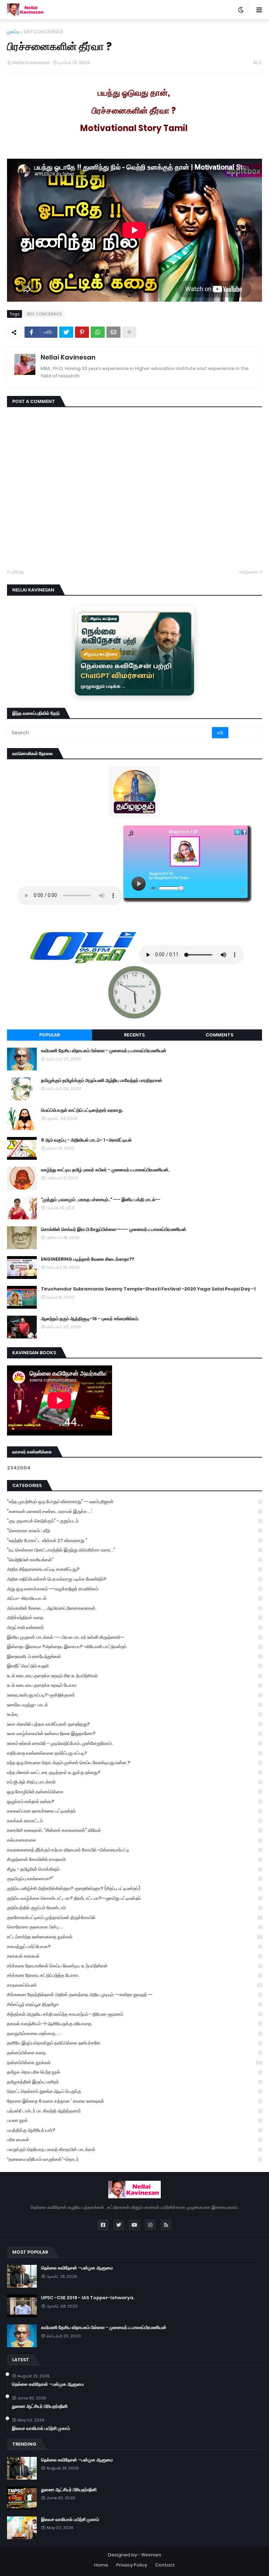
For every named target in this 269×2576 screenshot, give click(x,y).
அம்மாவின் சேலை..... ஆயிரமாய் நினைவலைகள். (134, 1608)
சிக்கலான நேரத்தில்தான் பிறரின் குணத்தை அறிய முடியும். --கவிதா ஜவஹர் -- (134, 1995)
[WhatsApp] (98, 332)
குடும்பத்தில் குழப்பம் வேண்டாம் (134, 1908)
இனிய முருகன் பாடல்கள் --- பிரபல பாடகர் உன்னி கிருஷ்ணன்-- (134, 1637)
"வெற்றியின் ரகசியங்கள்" (134, 1560)
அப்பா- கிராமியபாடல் (134, 1598)
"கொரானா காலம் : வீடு (134, 1531)
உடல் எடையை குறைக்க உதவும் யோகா (134, 1685)
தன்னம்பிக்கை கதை (134, 2053)
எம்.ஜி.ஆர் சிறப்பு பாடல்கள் (134, 1782)
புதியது (17, 572)
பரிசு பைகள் (134, 2140)
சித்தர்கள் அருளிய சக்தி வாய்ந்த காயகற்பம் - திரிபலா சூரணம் (134, 2014)
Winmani (151, 2555)
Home (101, 2565)
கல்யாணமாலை (134, 1840)
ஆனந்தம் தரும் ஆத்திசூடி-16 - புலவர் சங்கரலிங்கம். (90, 1319)
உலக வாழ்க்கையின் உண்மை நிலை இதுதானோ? (134, 1734)
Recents (134, 1035)
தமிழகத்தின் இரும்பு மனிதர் (134, 2082)
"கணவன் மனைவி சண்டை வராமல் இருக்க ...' (134, 1511)
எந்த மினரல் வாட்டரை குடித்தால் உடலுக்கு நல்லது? (134, 1772)
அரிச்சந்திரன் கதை (134, 1618)
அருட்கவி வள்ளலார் (134, 1627)
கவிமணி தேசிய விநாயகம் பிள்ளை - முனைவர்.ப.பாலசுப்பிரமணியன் (104, 1051)
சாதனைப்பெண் (134, 1985)
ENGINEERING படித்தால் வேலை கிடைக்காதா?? (88, 1259)
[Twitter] (66, 332)
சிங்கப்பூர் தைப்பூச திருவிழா (134, 2004)
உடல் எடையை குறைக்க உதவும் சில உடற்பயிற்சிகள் (134, 1676)
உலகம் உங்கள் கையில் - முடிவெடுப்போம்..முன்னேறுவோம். (134, 1743)
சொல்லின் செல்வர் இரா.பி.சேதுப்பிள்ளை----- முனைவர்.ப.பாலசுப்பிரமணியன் (114, 1229)
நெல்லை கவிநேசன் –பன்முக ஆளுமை (77, 2268)
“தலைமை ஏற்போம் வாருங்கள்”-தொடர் (134, 2159)
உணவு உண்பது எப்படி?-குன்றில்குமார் (134, 1695)
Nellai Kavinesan (68, 357)
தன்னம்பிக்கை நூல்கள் (134, 2063)
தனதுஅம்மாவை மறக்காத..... (134, 2033)
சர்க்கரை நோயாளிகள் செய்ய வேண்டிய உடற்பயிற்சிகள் (134, 1966)
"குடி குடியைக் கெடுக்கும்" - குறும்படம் (134, 1521)
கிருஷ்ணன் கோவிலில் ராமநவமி (134, 1859)
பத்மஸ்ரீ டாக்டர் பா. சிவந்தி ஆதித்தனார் (134, 2111)
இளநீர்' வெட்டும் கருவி (134, 1666)
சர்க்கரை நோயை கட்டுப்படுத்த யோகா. (134, 1975)
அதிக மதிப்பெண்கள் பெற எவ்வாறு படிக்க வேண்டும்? (134, 1579)
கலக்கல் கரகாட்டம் (134, 1821)
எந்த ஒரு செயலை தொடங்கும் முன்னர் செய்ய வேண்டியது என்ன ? (134, 1763)
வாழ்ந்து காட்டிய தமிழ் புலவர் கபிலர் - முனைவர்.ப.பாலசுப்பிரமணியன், (105, 1170)
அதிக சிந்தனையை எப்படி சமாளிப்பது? (134, 1569)
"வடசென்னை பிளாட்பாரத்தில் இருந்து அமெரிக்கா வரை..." (134, 1550)
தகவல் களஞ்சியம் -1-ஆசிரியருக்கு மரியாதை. (134, 2024)
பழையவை (249, 572)
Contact (165, 2565)
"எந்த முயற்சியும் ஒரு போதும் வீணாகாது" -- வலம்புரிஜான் (134, 1502)
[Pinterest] (82, 332)
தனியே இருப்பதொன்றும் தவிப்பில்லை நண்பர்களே (134, 2043)
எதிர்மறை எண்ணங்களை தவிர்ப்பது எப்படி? (134, 1753)
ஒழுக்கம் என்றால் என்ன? (134, 1801)
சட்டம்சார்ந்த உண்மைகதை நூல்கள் (134, 1937)
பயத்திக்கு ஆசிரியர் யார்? (134, 2130)
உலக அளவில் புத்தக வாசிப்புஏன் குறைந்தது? (134, 1724)
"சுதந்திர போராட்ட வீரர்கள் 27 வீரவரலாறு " (134, 1540)
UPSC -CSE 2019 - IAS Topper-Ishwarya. (88, 2298)
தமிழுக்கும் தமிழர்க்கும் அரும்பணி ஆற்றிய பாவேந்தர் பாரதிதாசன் (102, 1081)
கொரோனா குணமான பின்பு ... (134, 1927)
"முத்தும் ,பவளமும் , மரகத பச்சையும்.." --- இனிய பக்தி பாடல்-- (101, 1200)
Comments (219, 1035)
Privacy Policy (132, 2565)
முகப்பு (13, 32)
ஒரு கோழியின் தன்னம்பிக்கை (134, 1792)
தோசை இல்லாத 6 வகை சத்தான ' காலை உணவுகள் (134, 2101)
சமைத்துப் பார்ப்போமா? (134, 1947)
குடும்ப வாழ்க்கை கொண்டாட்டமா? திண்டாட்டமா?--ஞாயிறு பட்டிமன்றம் (134, 1898)
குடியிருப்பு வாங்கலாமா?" (134, 1879)
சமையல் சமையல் (134, 1956)
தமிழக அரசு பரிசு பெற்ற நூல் (134, 2072)
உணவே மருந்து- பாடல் (134, 1705)
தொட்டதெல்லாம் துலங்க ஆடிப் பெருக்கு (134, 2091)
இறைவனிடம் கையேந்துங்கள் (134, 1656)
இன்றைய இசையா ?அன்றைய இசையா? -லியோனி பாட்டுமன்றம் (134, 1647)
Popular (50, 1035)
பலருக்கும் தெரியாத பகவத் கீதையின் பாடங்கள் (134, 2149)
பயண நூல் (134, 2120)
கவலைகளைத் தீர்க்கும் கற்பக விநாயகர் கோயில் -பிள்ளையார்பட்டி (134, 1850)
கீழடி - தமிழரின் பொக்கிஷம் (134, 1869)
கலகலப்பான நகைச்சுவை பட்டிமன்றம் (134, 1811)
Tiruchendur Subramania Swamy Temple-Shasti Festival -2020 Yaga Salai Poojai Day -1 (148, 1289)
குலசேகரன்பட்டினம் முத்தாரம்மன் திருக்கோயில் (134, 1917)
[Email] (113, 332)
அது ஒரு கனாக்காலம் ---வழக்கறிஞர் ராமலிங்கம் (134, 1589)
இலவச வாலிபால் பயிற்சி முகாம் (41, 2428)
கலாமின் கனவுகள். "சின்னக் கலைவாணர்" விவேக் (134, 1830)
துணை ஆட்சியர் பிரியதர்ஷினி (40, 2406)
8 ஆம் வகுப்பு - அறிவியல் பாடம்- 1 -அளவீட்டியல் (86, 1140)
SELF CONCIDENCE (43, 32)
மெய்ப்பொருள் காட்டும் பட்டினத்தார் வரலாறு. (82, 1110)
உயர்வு (134, 1714)
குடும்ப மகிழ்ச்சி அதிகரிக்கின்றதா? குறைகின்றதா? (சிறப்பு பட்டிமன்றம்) (134, 1888)
